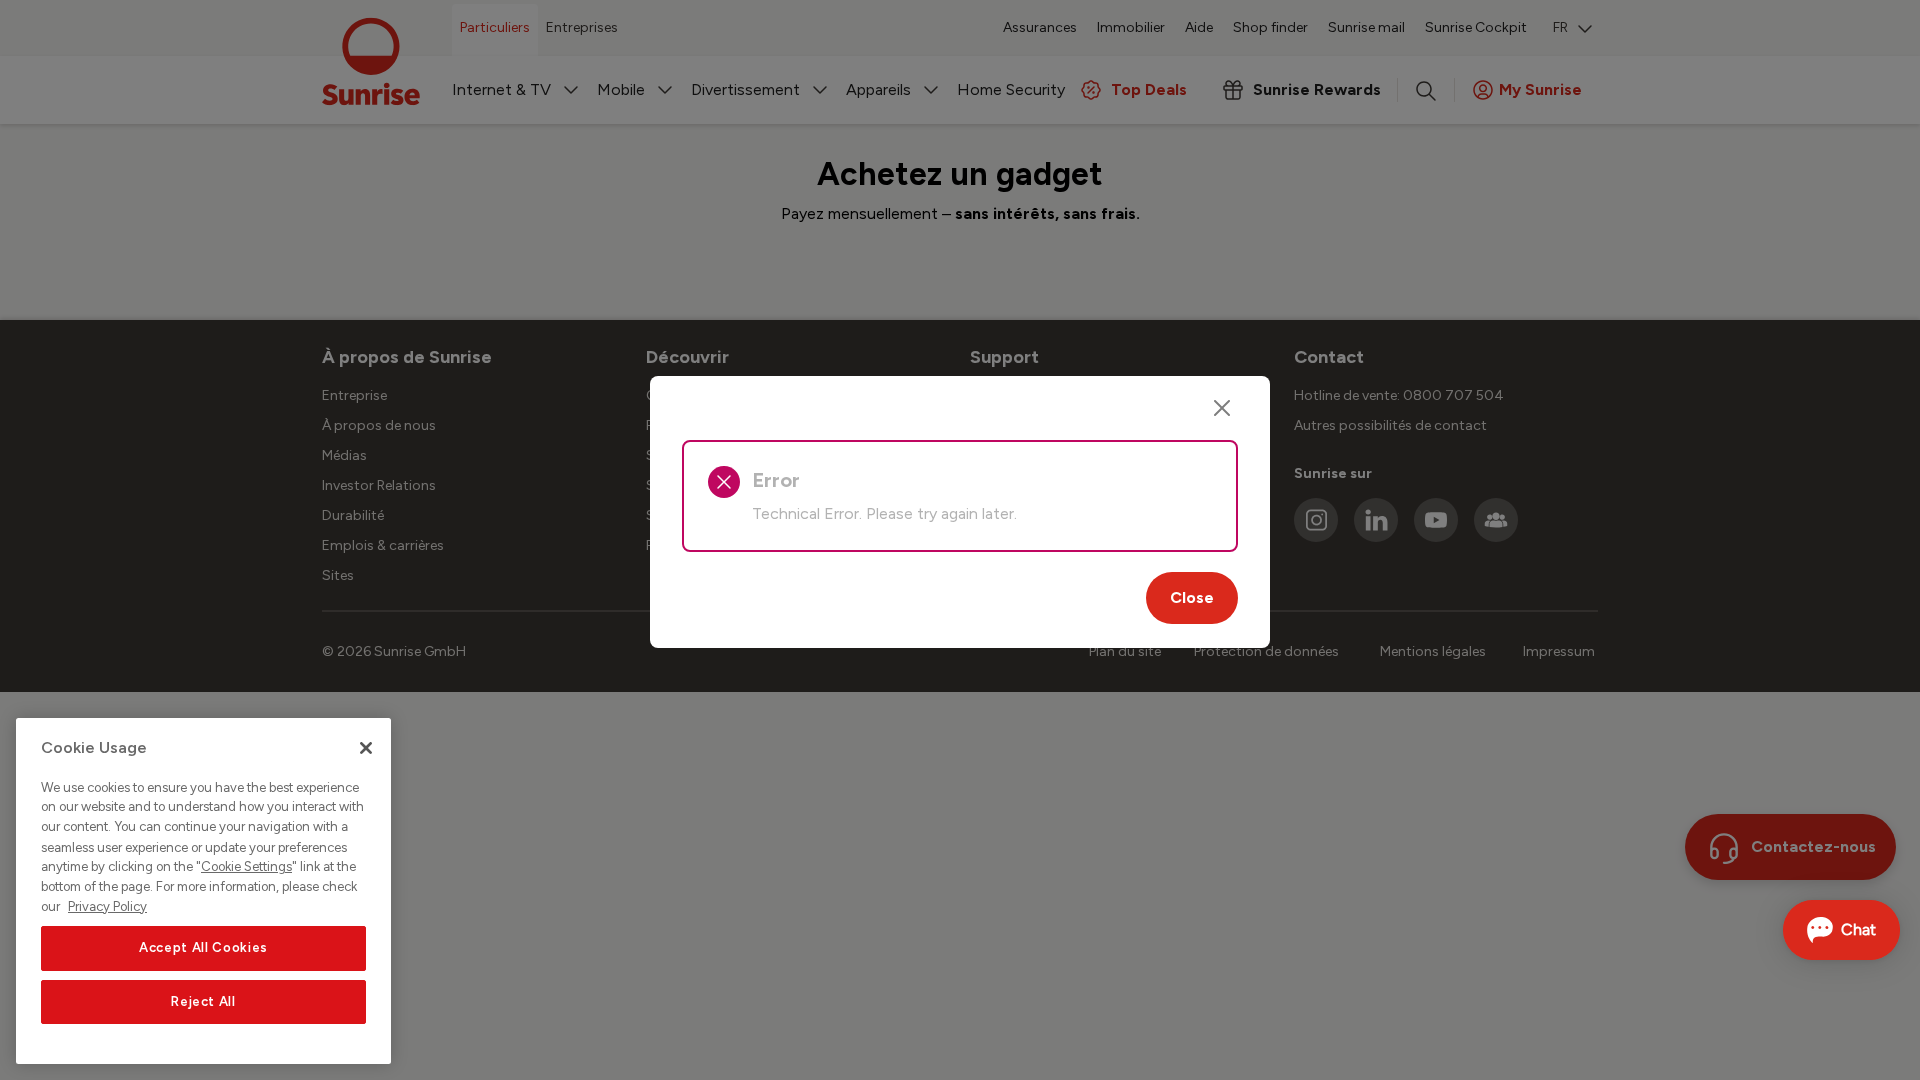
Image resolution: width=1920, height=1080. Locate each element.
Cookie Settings (246, 866)
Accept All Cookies (203, 947)
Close (1192, 597)
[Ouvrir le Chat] (1841, 930)
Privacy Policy (107, 905)
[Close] (1222, 408)
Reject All (203, 1001)
